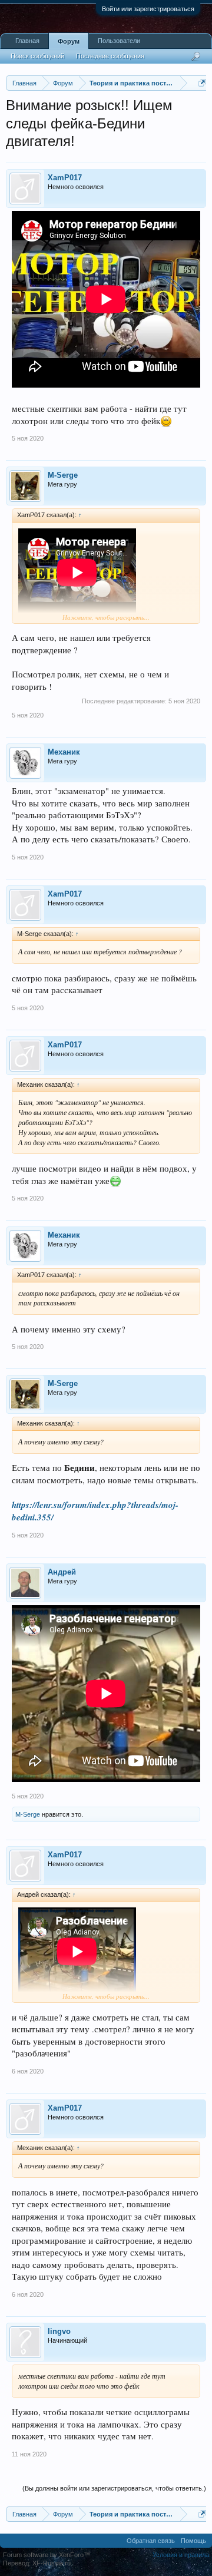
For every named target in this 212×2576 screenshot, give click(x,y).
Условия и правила (181, 2555)
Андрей (62, 1572)
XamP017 (65, 178)
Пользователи (119, 41)
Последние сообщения (110, 56)
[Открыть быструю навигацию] (202, 83)
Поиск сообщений (37, 56)
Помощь (193, 2541)
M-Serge (63, 475)
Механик (64, 752)
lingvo (59, 2331)
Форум (69, 41)
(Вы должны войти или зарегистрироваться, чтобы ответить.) (114, 2488)
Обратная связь (151, 2541)
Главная (27, 41)
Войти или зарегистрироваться (148, 9)
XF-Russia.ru (52, 2563)
